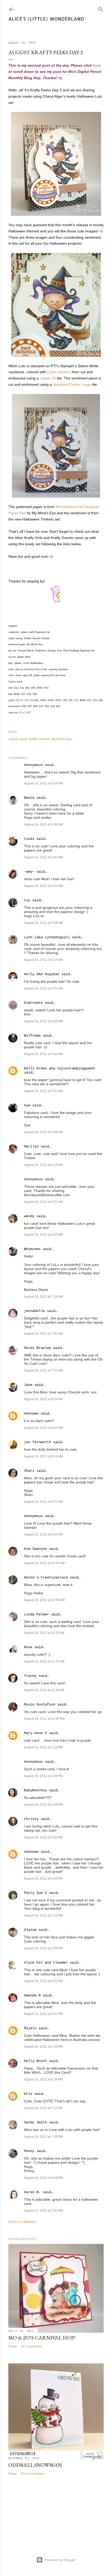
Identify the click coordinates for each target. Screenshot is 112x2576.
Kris (28, 2094)
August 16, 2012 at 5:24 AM (43, 960)
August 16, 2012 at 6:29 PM (43, 2047)
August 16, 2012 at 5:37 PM (43, 2014)
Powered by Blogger (60, 2560)
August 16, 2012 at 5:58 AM (43, 1132)
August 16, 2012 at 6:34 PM (43, 2079)
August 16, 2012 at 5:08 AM (43, 923)
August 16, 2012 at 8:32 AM (43, 1428)
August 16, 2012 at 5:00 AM (43, 886)
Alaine (30, 1930)
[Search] (101, 8)
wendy (29, 1216)
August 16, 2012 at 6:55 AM (43, 1235)
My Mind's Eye (62, 739)
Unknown (31, 1413)
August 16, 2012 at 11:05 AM (44, 1633)
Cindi (29, 839)
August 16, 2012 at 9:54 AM (43, 1534)
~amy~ (29, 872)
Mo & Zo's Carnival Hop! (42, 2338)
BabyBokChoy (35, 1790)
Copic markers (59, 372)
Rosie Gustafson (40, 1704)
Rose (28, 1647)
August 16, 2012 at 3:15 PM (43, 1915)
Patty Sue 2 (35, 1893)
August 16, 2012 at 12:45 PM (44, 1719)
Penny (29, 2151)
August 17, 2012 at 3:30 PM (43, 2211)
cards (23, 739)
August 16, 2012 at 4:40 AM (43, 857)
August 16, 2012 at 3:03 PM (43, 1879)
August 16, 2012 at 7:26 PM (43, 2137)
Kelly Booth (35, 2061)
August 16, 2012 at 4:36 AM (43, 824)
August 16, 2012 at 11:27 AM (44, 1661)
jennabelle (34, 1311)
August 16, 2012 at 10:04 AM (44, 1563)
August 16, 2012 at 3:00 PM (43, 1837)
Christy (31, 1819)
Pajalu (30, 2028)
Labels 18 (48, 378)
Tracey (30, 1676)
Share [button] (13, 732)
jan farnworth (38, 1442)
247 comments (31, 2346)
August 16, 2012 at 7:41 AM (43, 1371)
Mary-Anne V (35, 1733)
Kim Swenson (35, 1549)
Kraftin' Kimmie (39, 739)
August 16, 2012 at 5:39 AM (43, 1021)
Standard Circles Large (72, 384)
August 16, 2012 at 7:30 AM (43, 1334)
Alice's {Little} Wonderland (46, 19)
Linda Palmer (36, 1614)
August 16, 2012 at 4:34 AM (43, 783)
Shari (29, 1471)
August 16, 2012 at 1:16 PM (43, 1747)
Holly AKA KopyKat (42, 974)
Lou (27, 900)
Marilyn (31, 1146)
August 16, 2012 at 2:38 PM (43, 1805)
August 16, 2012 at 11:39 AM (44, 1690)
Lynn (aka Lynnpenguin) (47, 937)
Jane (28, 1385)
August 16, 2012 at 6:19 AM (43, 1165)
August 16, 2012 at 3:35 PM (43, 1948)
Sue (27, 1105)
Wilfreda (32, 1036)
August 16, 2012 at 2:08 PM (43, 1776)
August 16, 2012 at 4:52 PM (43, 1981)
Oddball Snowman (35, 2465)
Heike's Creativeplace (46, 1577)
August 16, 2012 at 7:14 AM (43, 1297)
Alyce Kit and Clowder (46, 1963)
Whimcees (32, 1249)
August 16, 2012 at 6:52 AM (43, 1202)
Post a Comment (22, 2222)
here (97, 65)
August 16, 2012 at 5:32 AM (43, 988)
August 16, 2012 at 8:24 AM (43, 1399)
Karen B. (32, 2192)
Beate (29, 798)
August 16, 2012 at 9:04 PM (43, 2178)
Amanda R (32, 1995)
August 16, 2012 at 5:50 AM (43, 1091)
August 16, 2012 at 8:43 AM (43, 1456)
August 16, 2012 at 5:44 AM (43, 1054)
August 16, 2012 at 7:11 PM (43, 2108)
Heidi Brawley (38, 1348)
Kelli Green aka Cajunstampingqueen (59, 1068)
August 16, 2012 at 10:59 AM (44, 1600)
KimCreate (33, 1003)
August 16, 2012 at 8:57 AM (43, 1502)
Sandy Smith (35, 2122)
